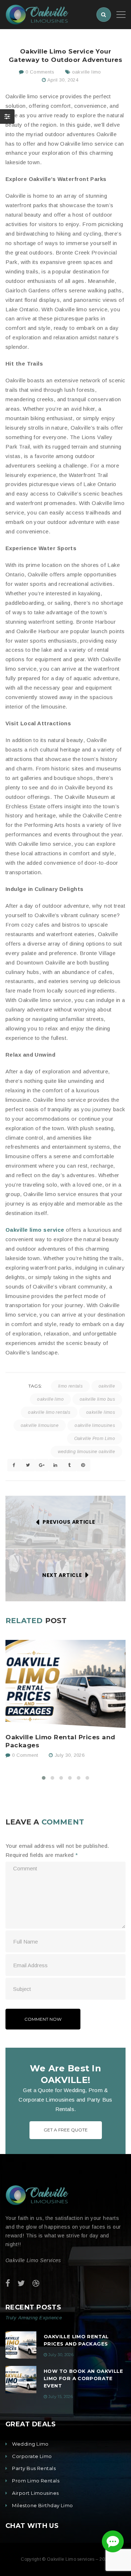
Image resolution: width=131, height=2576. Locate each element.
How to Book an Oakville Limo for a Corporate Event (83, 2378)
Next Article (62, 1575)
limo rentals (70, 1386)
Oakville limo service (35, 1230)
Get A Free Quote (66, 2130)
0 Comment (24, 1755)
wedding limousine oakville (86, 1452)
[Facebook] (8, 2283)
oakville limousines (95, 1425)
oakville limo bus (97, 1399)
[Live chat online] (113, 2541)
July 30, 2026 (70, 1755)
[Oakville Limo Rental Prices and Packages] (65, 1684)
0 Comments (39, 72)
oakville (107, 1386)
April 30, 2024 (63, 80)
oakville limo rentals (49, 1412)
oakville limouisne (40, 1425)
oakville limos (101, 1412)
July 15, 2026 (61, 2396)
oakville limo (87, 72)
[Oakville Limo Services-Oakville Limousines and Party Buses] (37, 14)
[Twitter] (21, 2283)
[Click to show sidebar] (7, 117)
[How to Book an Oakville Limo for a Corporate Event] (21, 2380)
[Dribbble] (36, 2283)
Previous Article (69, 1522)
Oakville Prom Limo (95, 1439)
